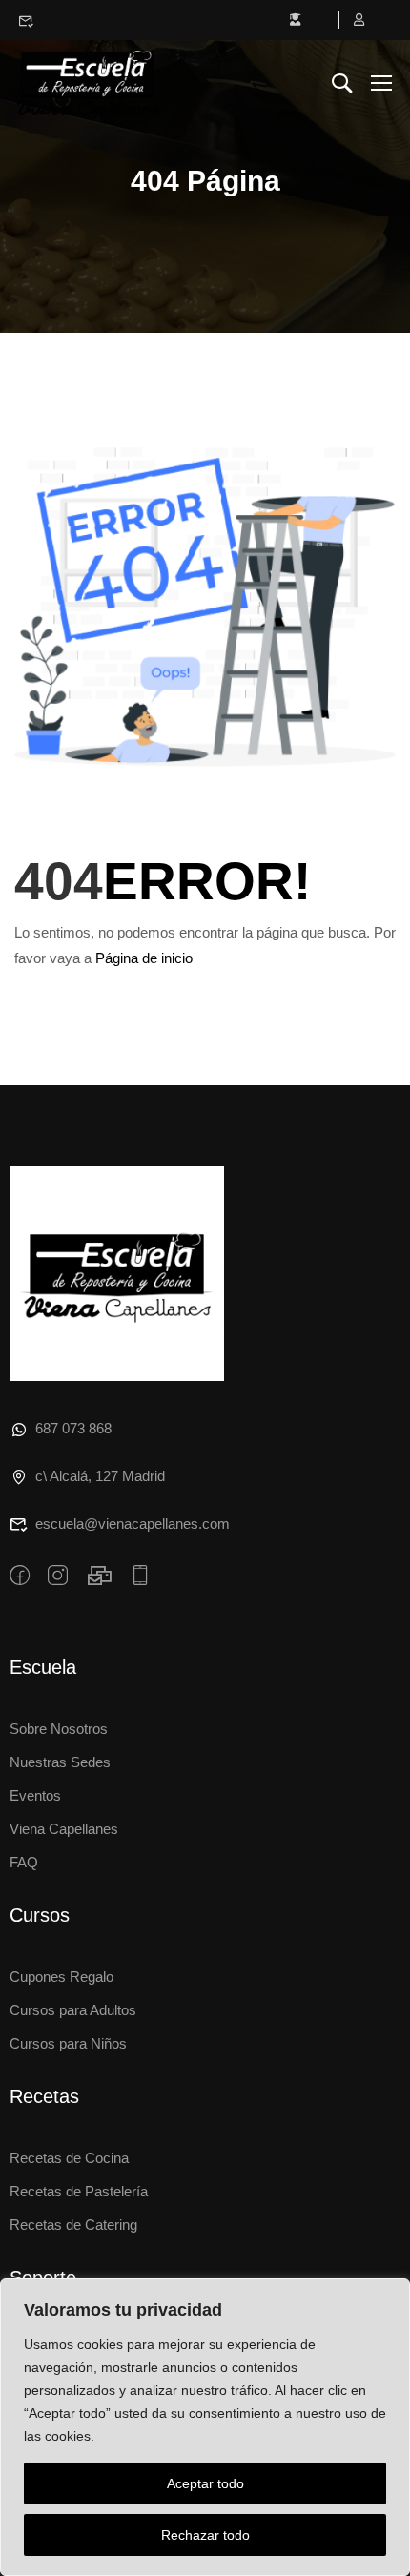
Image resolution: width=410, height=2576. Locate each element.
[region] (205, 2427)
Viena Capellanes (64, 1829)
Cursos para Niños (68, 2043)
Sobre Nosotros (59, 1729)
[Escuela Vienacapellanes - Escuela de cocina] (87, 82)
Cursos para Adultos (73, 2010)
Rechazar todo (205, 2535)
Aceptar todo (205, 2483)
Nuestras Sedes (60, 1762)
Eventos (35, 1795)
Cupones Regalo (61, 1977)
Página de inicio (144, 958)
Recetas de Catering (73, 2225)
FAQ (24, 1862)
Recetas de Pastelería (79, 2191)
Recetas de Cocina (69, 2158)
